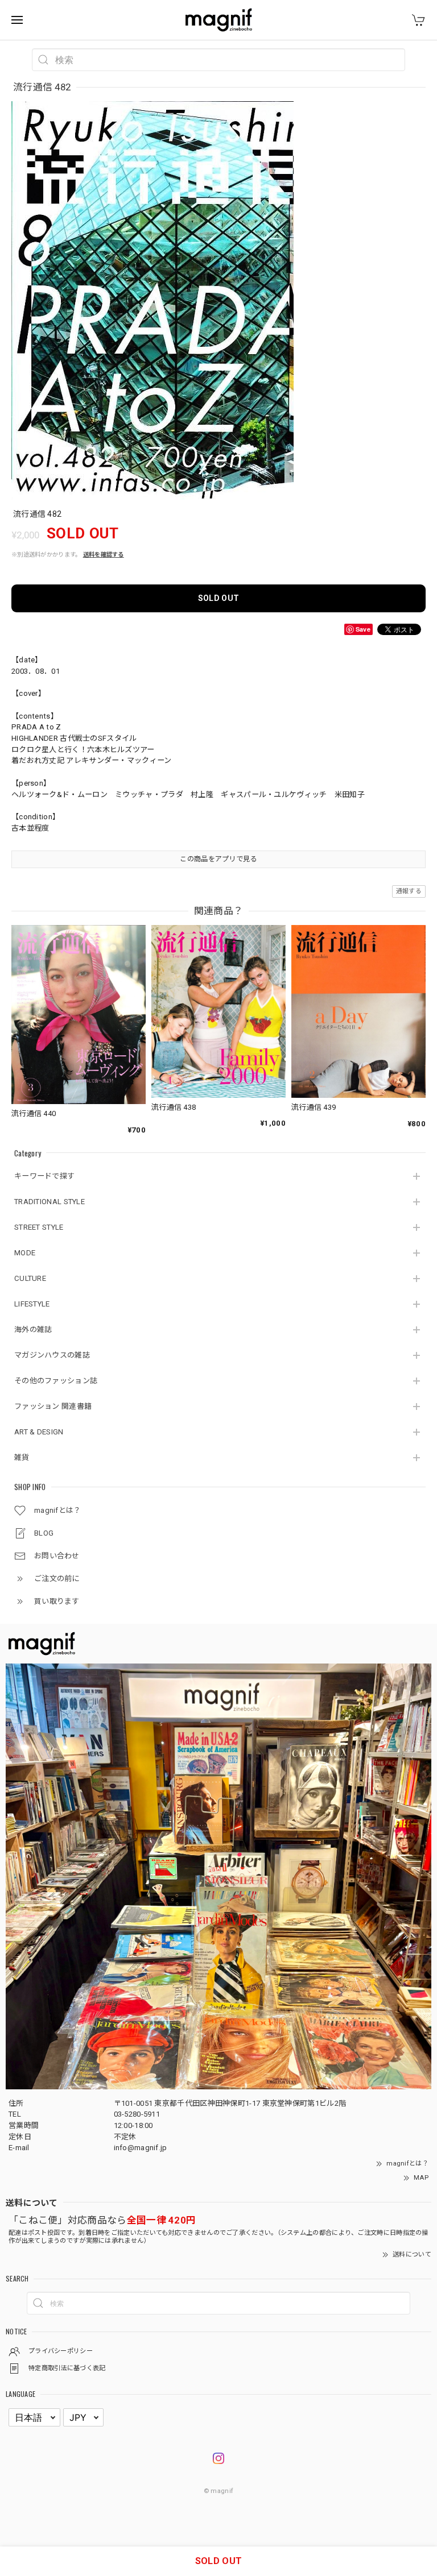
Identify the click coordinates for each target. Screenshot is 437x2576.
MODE (25, 1253)
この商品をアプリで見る (218, 859)
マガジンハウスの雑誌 (52, 1355)
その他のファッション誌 (56, 1381)
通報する (409, 891)
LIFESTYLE (32, 1304)
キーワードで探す (44, 1176)
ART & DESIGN (39, 1432)
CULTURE (30, 1278)
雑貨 (22, 1457)
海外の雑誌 (33, 1330)
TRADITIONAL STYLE (50, 1202)
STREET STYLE (39, 1227)
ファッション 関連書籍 (53, 1406)
